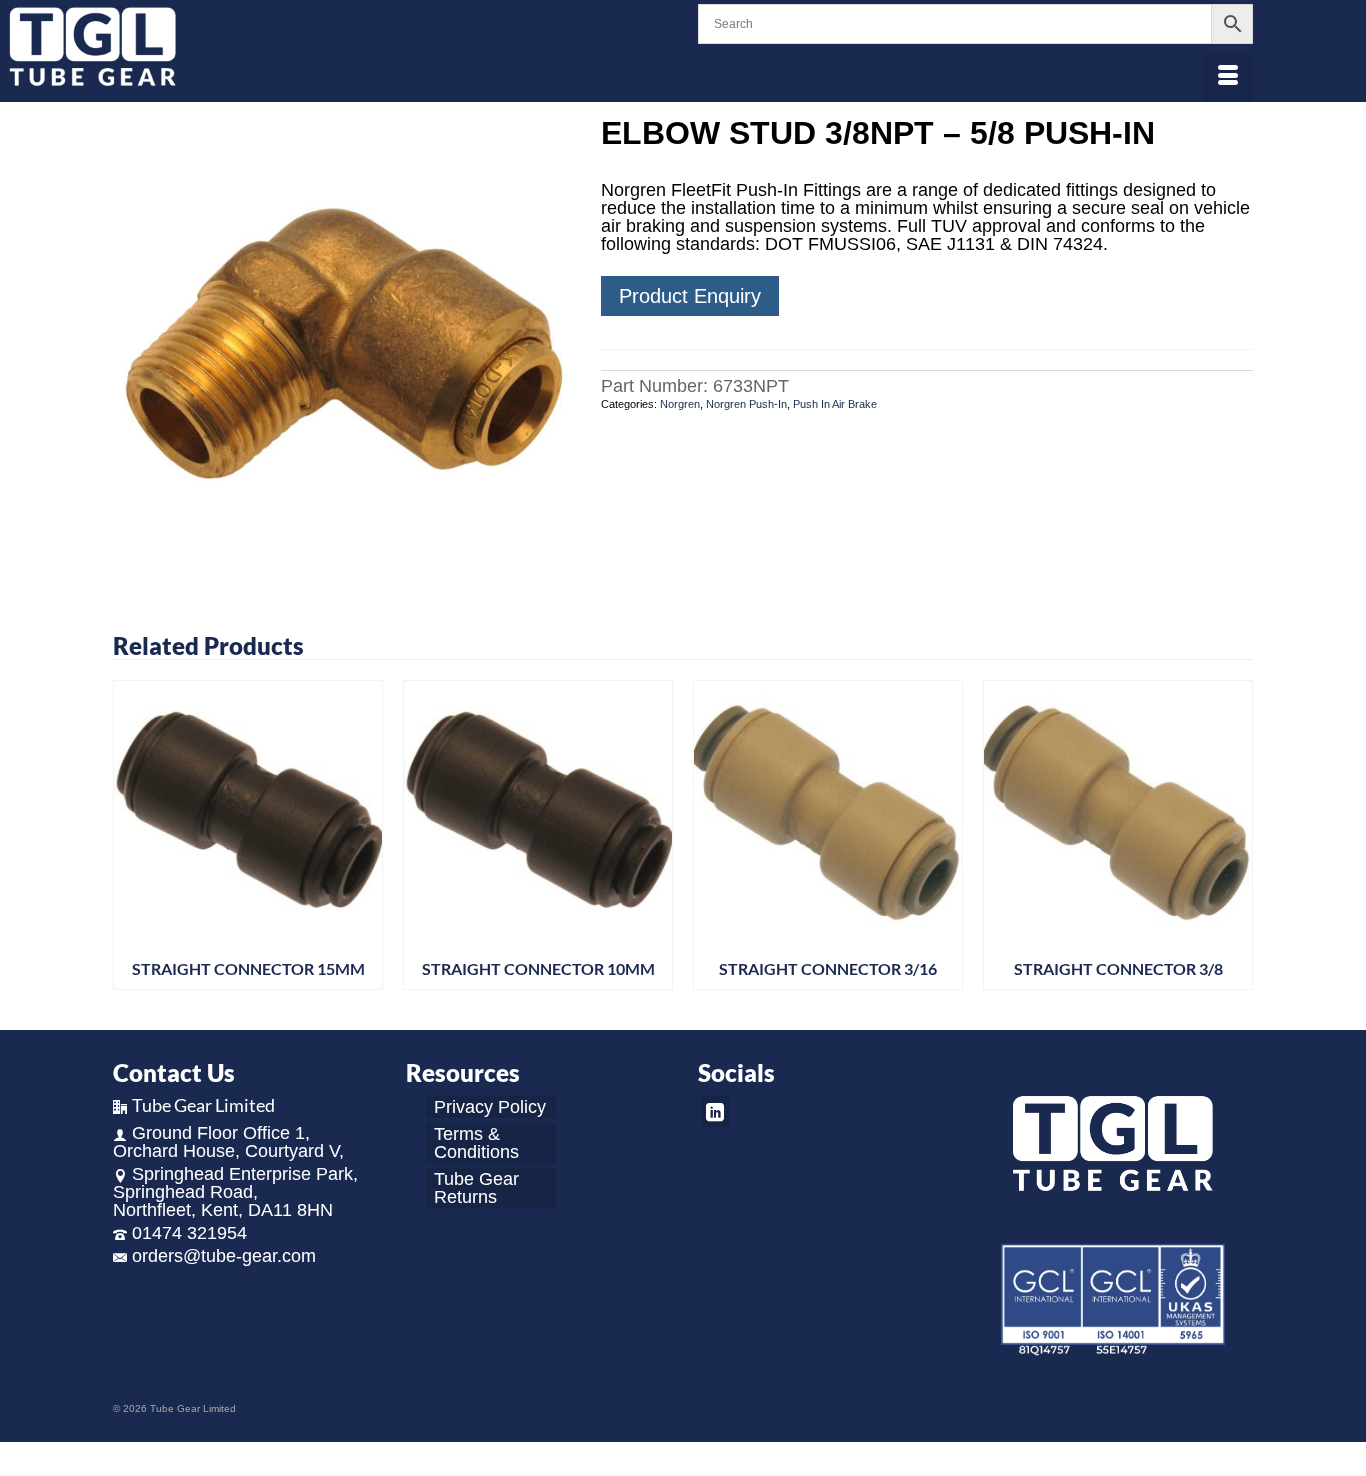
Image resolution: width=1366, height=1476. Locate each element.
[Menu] (1228, 77)
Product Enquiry (690, 296)
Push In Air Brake (835, 404)
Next (1235, 840)
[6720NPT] (342, 344)
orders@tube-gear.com (224, 1256)
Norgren (680, 404)
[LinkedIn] (715, 1111)
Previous (130, 840)
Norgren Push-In (746, 404)
